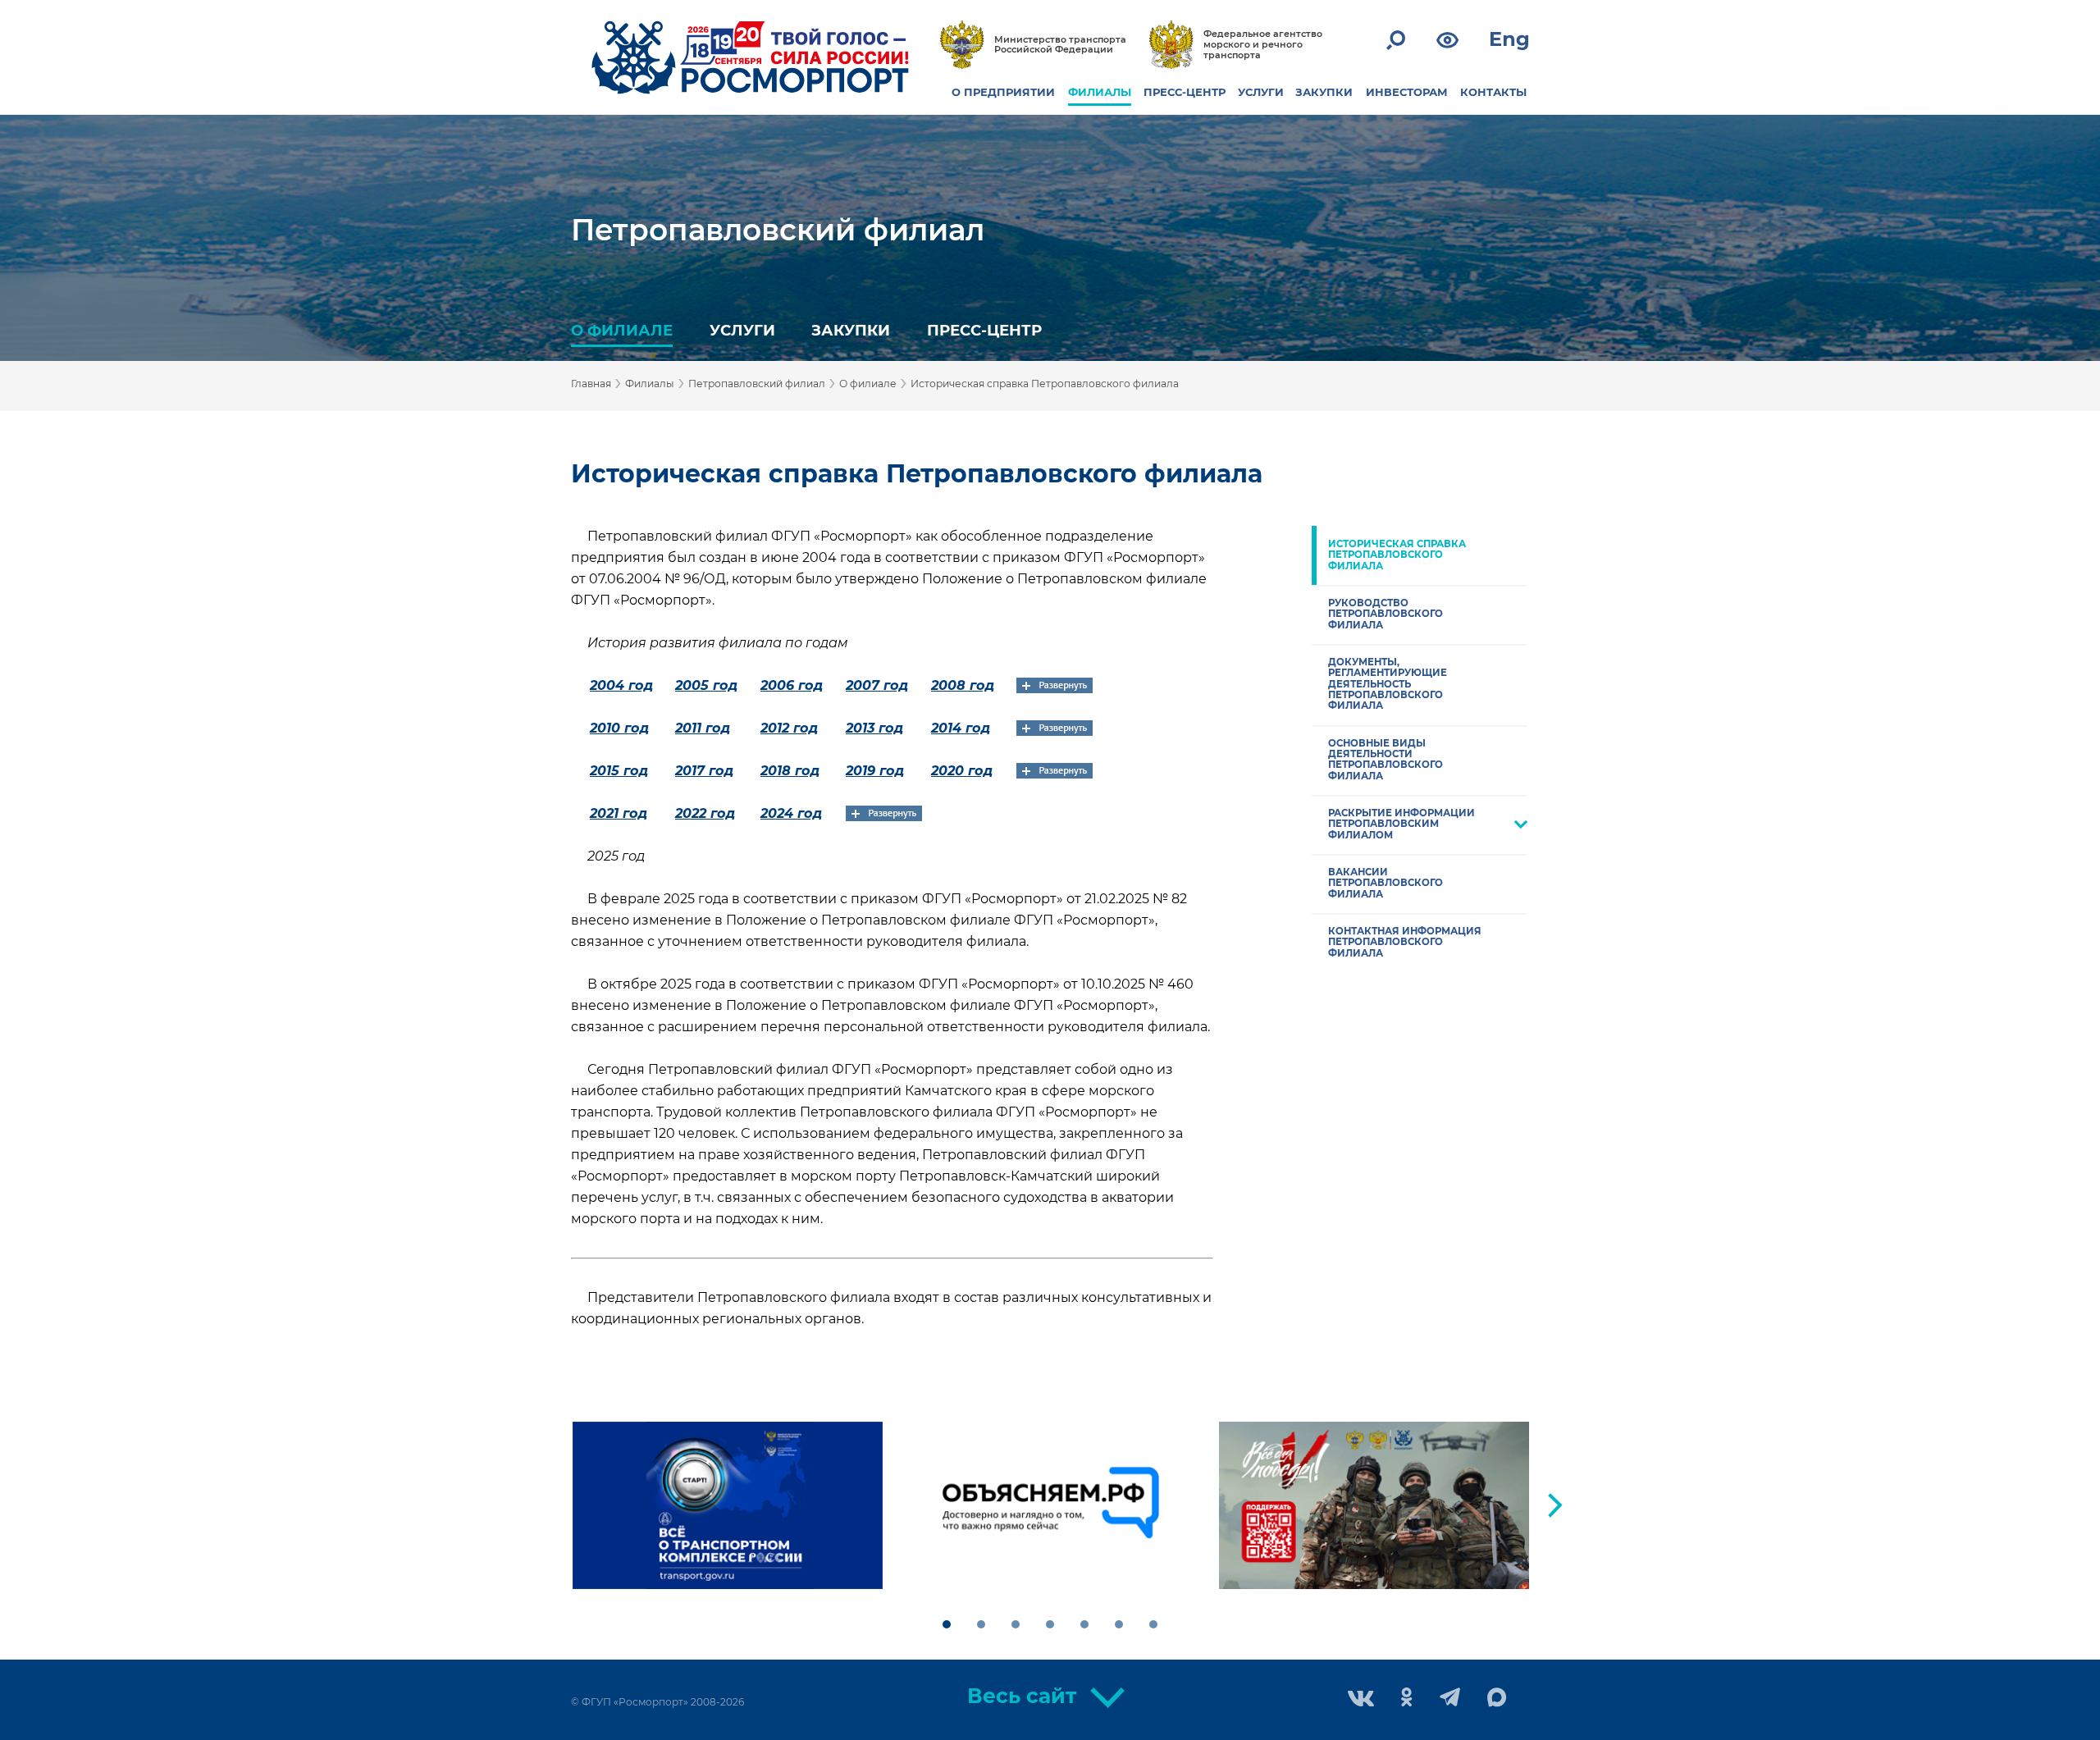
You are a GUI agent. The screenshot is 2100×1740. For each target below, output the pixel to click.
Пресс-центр (984, 330)
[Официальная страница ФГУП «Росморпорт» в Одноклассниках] (1407, 1699)
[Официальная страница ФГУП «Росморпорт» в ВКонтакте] (1361, 1700)
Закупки (851, 330)
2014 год (961, 728)
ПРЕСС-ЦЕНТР (1185, 92)
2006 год (792, 685)
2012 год (789, 728)
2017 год (704, 771)
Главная (591, 384)
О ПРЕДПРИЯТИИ (1003, 92)
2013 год (874, 728)
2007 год (877, 685)
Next (1555, 1505)
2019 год (875, 771)
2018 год (790, 771)
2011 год (703, 728)
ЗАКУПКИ (1324, 92)
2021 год (619, 813)
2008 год (963, 685)
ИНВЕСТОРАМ (1407, 92)
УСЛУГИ (1261, 92)
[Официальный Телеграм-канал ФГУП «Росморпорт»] (1450, 1699)
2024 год (791, 813)
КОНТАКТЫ (1493, 92)
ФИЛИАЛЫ (1100, 92)
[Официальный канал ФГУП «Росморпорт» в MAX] (1497, 1698)
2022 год (705, 813)
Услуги (742, 330)
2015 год (619, 771)
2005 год (706, 685)
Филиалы (650, 384)
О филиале (622, 330)
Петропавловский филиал (778, 230)
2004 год (621, 685)
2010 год (619, 728)
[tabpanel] (728, 1505)
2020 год (962, 771)
